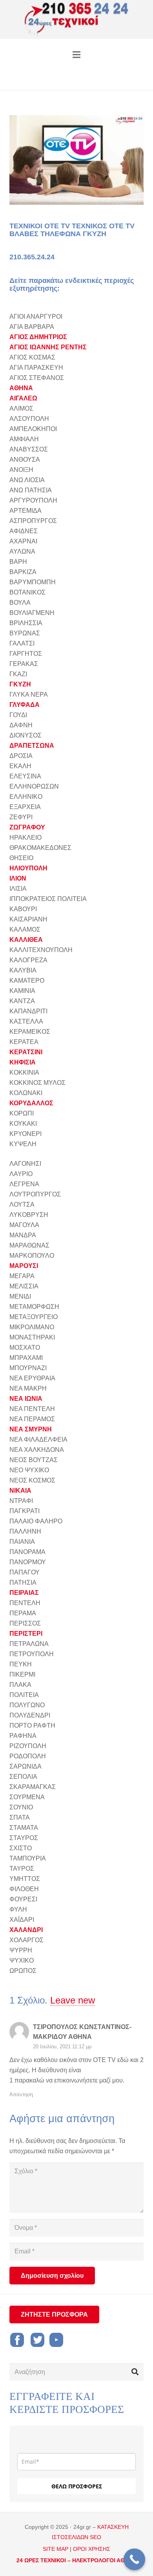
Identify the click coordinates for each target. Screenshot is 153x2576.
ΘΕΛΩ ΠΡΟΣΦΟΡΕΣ (77, 2486)
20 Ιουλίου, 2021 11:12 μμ (62, 2047)
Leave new (73, 2000)
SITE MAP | (57, 2549)
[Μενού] (76, 55)
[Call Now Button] (134, 2559)
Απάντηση (21, 2094)
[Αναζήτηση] (135, 2372)
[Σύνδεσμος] (77, 20)
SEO (96, 2537)
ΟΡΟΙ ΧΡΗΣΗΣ (92, 2549)
